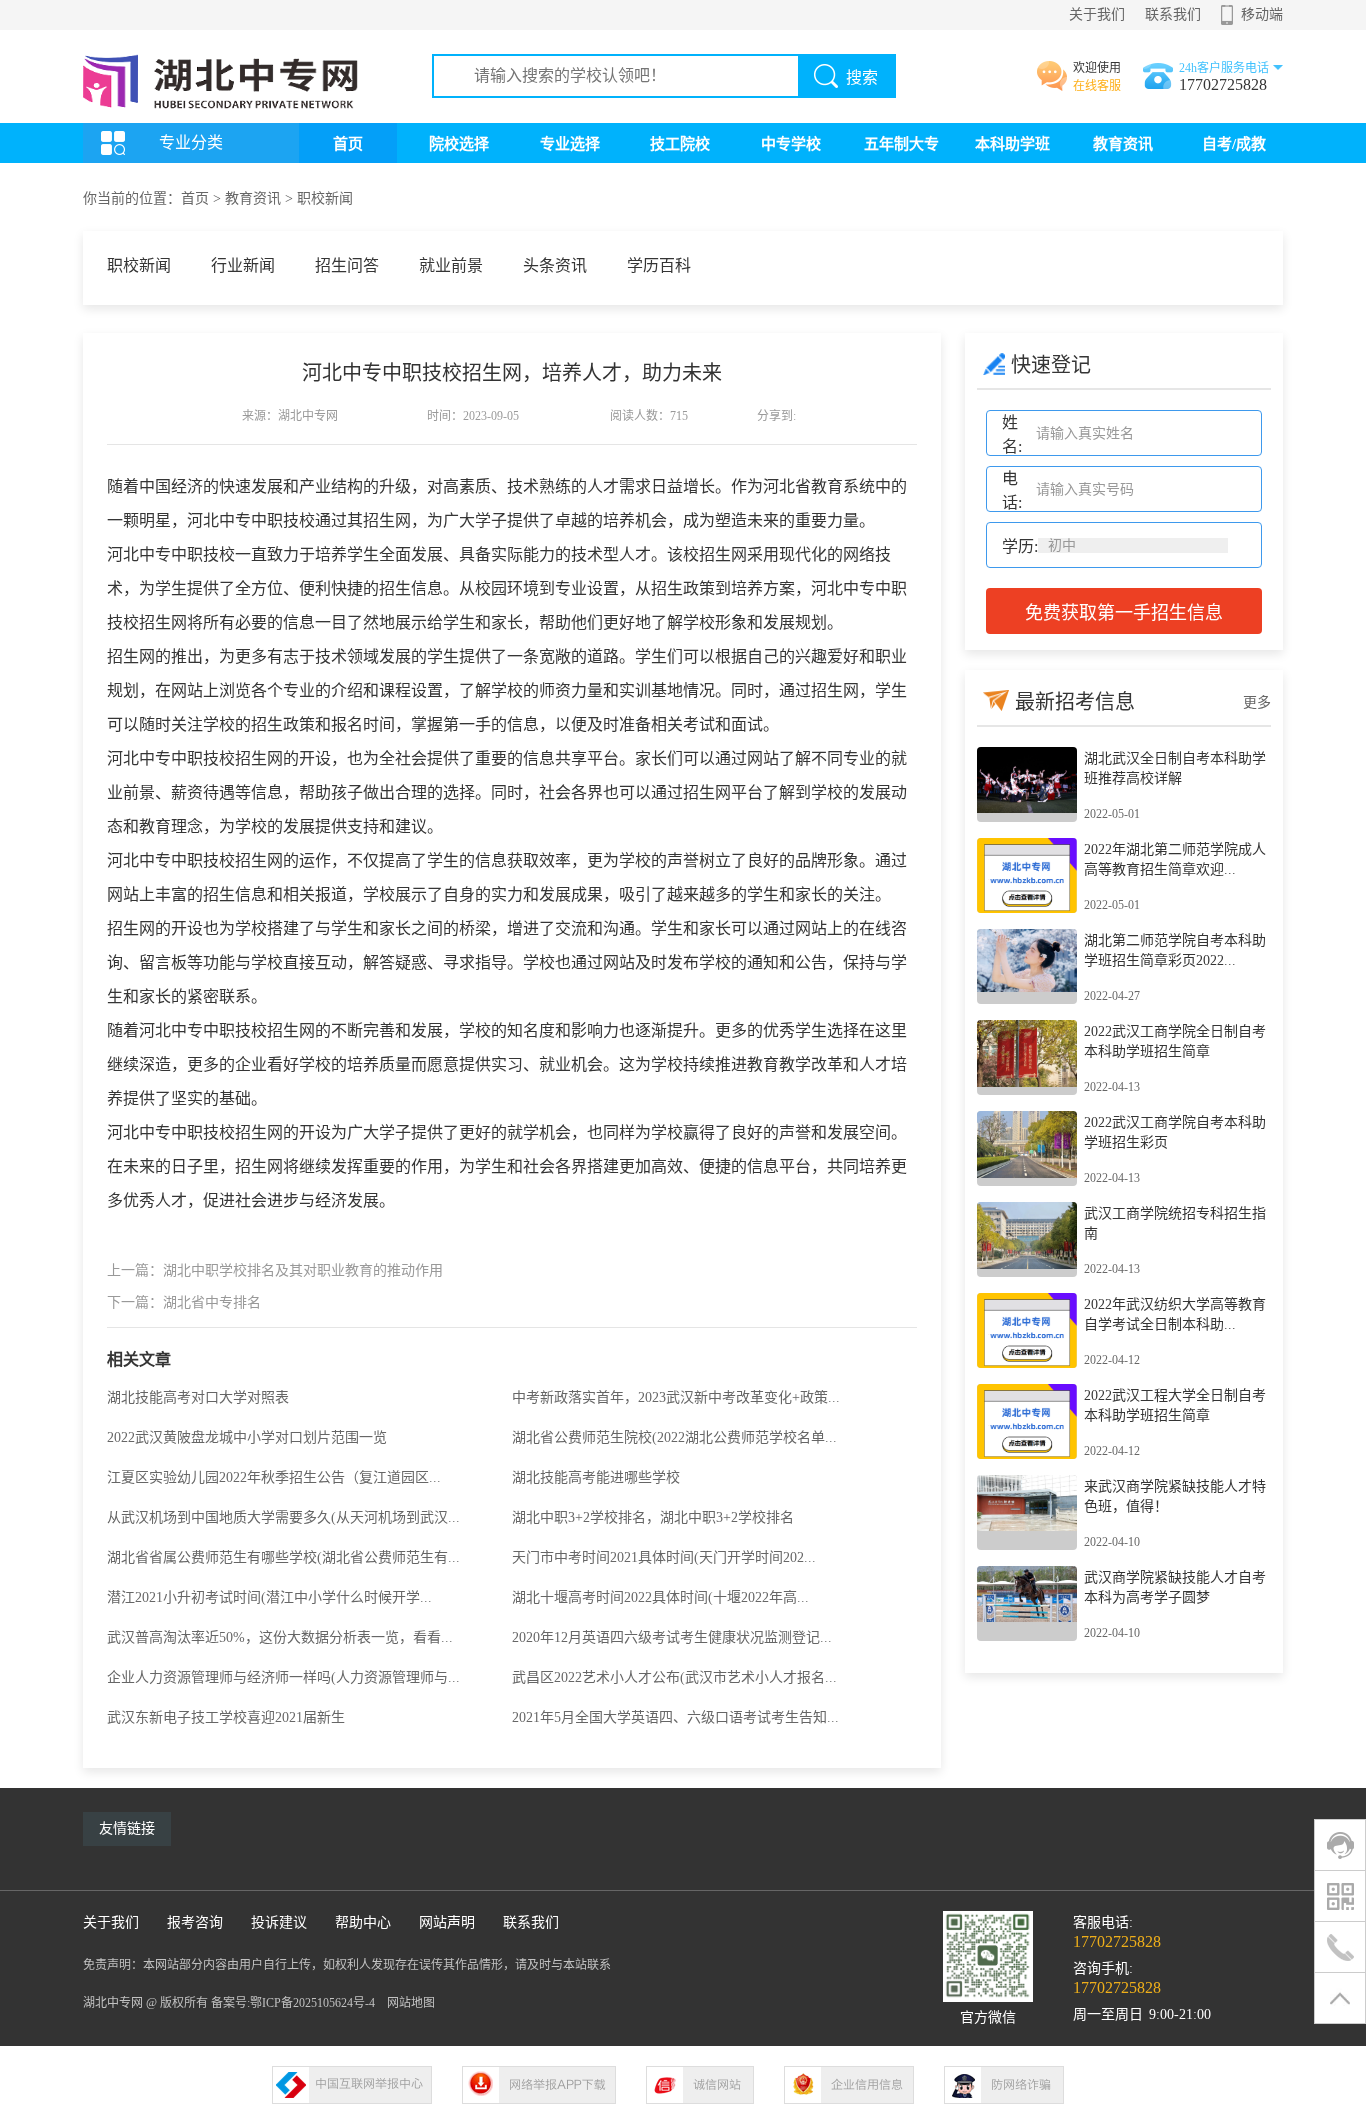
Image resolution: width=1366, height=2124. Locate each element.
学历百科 (659, 265)
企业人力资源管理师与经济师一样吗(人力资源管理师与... (283, 1677)
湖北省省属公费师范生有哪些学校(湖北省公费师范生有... (283, 1557)
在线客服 (1097, 86)
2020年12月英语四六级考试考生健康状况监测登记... (672, 1637)
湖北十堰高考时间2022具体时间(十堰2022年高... (660, 1597)
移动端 (1262, 14)
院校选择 (459, 144)
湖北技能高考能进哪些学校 (596, 1477)
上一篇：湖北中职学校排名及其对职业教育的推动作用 (275, 1270)
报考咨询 (195, 1922)
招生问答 (347, 265)
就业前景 (451, 265)
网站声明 (447, 1922)
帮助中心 (363, 1922)
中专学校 (791, 144)
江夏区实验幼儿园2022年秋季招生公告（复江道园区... (274, 1477)
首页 (348, 144)
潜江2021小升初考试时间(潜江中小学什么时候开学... (269, 1597)
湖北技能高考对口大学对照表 (198, 1397)
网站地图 (411, 2003)
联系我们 (1173, 14)
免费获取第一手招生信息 (1124, 613)
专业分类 (191, 142)
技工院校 (680, 144)
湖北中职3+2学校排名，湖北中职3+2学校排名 (653, 1517)
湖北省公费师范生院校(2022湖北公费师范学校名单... (674, 1437)
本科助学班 (1012, 144)
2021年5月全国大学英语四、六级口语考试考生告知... (675, 1717)
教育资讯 (1123, 144)
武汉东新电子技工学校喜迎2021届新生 (226, 1717)
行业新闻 (243, 265)
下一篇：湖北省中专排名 (184, 1302)
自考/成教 (1234, 144)
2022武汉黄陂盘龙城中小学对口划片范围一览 (247, 1437)
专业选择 (570, 144)
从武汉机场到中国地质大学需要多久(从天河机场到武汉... (283, 1517)
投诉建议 (279, 1922)
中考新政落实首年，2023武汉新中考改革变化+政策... (676, 1397)
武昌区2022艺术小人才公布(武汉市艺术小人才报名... (674, 1677)
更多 (1257, 702)
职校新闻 (325, 198)
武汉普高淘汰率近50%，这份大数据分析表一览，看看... (280, 1637)
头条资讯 (555, 265)
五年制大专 (901, 144)
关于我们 (1097, 14)
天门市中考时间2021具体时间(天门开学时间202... (664, 1557)
